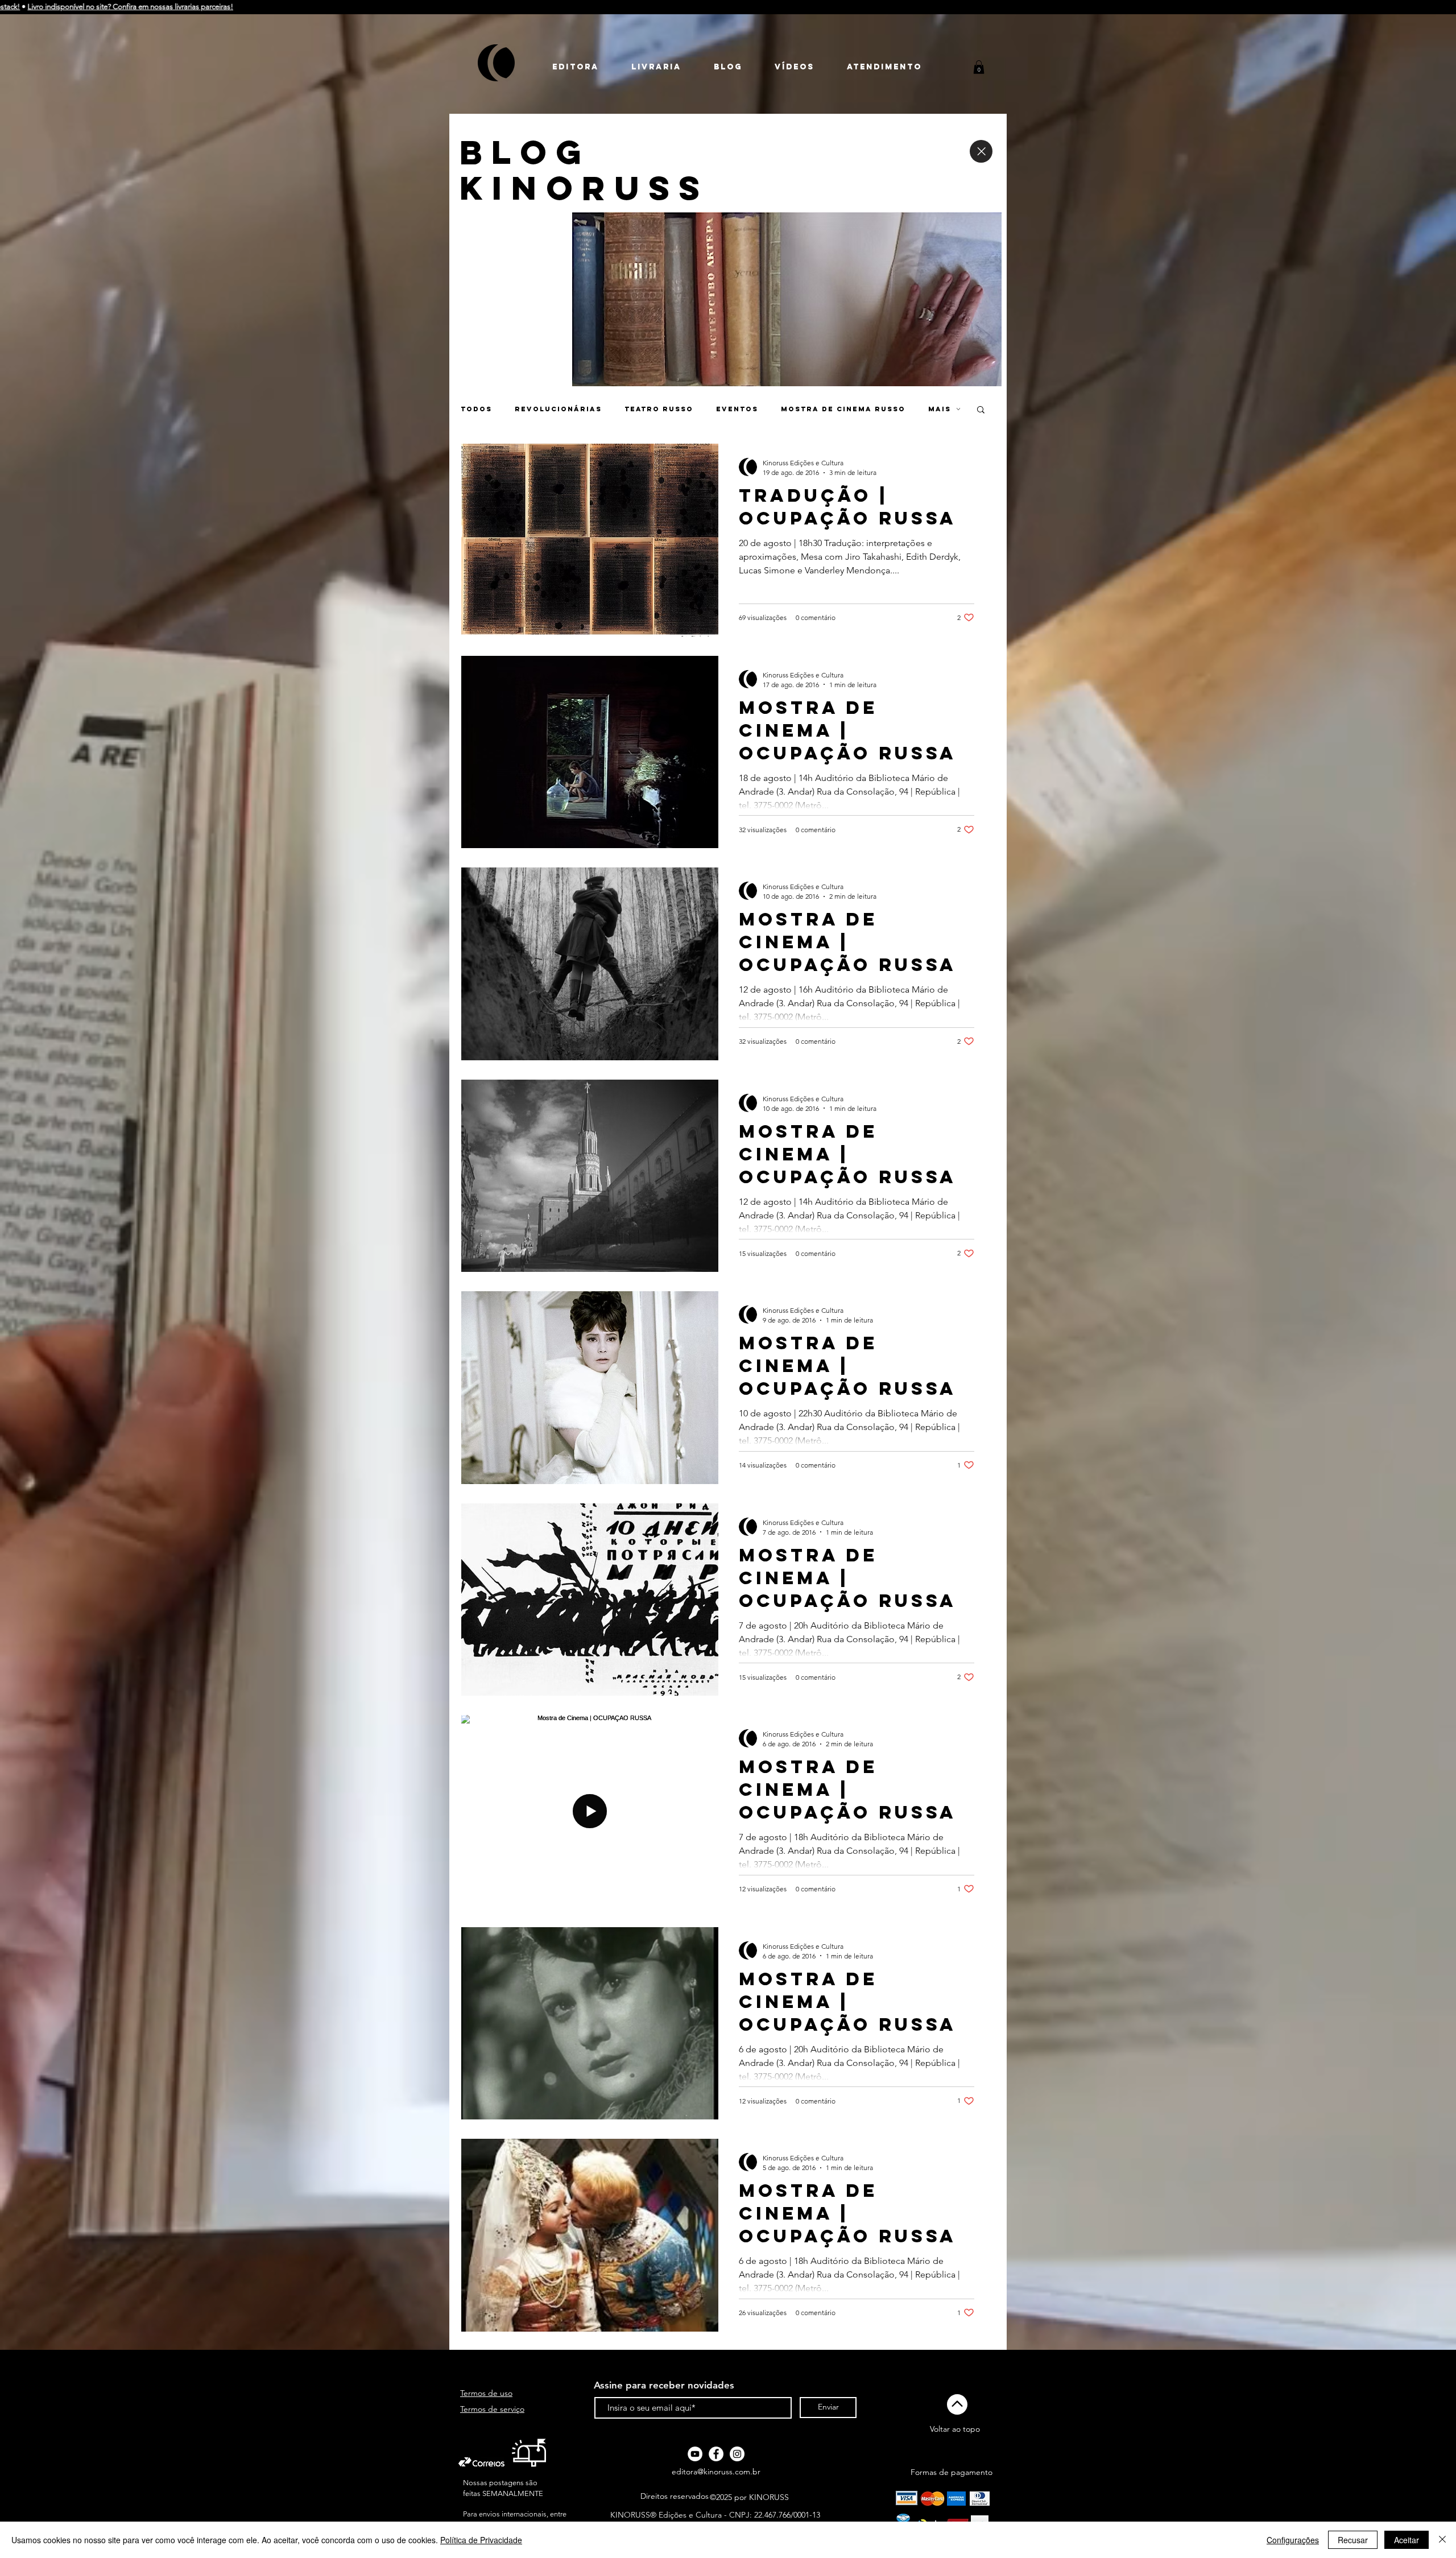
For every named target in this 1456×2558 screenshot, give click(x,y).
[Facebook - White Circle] (716, 2454)
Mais (940, 409)
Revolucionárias (558, 409)
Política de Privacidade (481, 2540)
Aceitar (1407, 2540)
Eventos (737, 409)
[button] (979, 67)
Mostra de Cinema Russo (843, 409)
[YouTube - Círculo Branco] (695, 2454)
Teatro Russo (659, 409)
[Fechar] (1442, 2540)
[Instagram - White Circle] (737, 2454)
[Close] (981, 151)
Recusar (1353, 2540)
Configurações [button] (1293, 2540)
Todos (476, 409)
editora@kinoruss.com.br (716, 2472)
